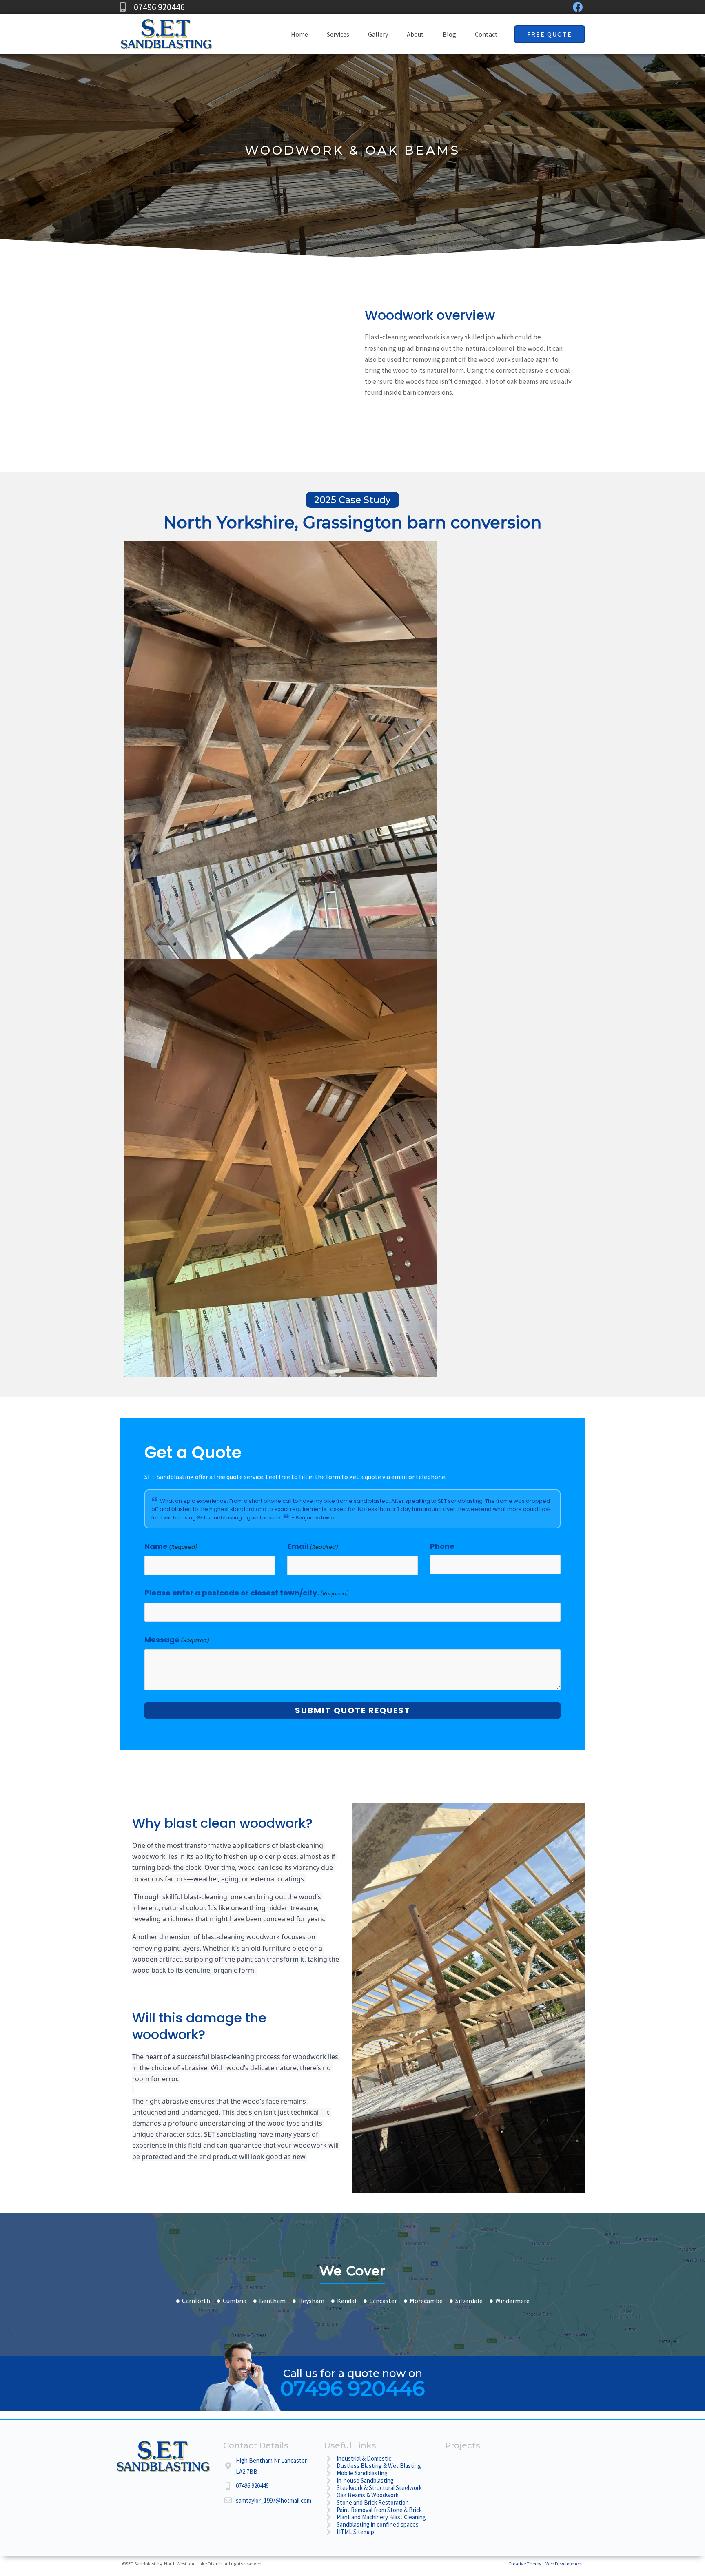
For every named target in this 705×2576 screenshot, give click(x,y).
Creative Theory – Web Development (546, 2564)
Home (299, 34)
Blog (449, 34)
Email (313, 1546)
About (415, 34)
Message (177, 1640)
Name (171, 1546)
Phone (442, 1546)
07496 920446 (352, 2389)
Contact (486, 34)
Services (338, 34)
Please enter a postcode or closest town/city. (247, 1593)
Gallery (378, 34)
